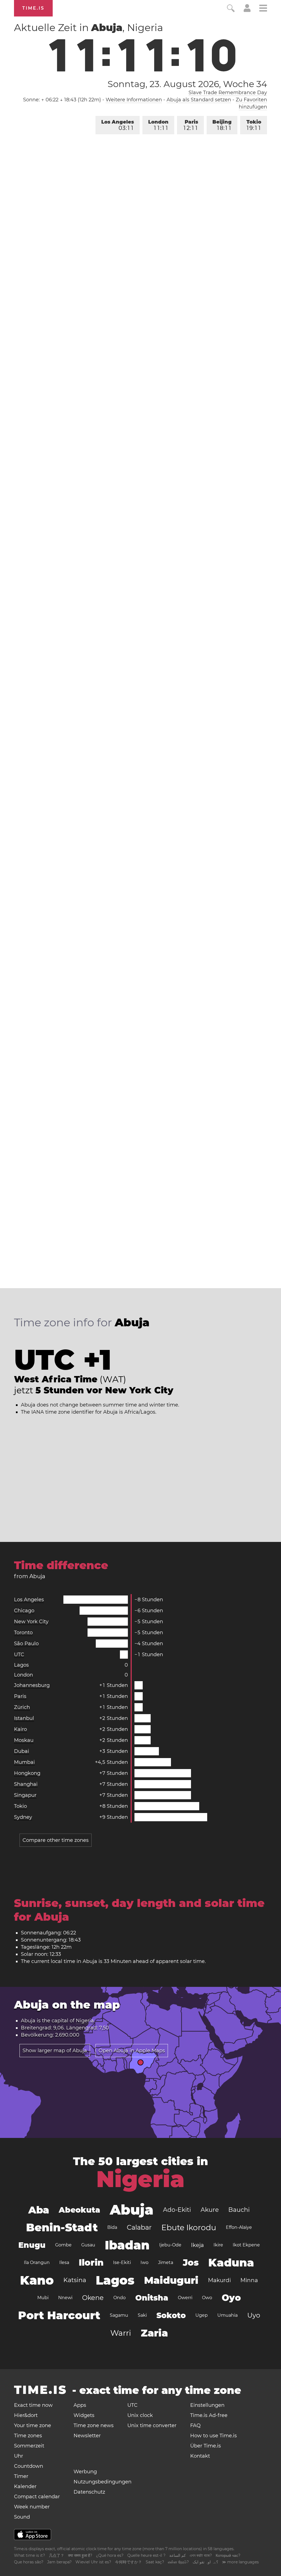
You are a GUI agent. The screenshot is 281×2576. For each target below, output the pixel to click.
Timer (21, 2476)
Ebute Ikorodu (189, 2227)
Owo (207, 2298)
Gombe (63, 2245)
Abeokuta (79, 2210)
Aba (39, 2210)
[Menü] (263, 9)
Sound (22, 2517)
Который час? (228, 2555)
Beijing (222, 125)
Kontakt (200, 2456)
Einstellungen (207, 2405)
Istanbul (24, 1718)
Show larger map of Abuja (55, 2051)
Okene (93, 2298)
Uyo (254, 2315)
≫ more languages (240, 2562)
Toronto (23, 1633)
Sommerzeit (29, 2446)
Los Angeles (118, 125)
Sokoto (171, 2315)
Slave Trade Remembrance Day (228, 93)
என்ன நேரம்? (178, 2562)
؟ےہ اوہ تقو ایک (205, 2562)
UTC (19, 1655)
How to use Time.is (213, 2436)
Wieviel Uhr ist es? (93, 2562)
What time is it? (29, 2555)
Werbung (85, 2472)
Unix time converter (152, 2425)
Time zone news (94, 2425)
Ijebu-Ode (170, 2245)
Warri (121, 2333)
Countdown (29, 2466)
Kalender (25, 2486)
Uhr (19, 2456)
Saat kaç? (155, 2562)
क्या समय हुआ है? (80, 2555)
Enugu (32, 2245)
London (158, 125)
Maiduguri (171, 2280)
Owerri (185, 2298)
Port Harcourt (59, 2315)
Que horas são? (29, 2562)
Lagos (21, 1665)
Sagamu (119, 2315)
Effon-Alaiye (239, 2227)
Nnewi (65, 2298)
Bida (112, 2227)
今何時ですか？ (128, 2562)
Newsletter (87, 2436)
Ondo (120, 2298)
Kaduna (231, 2262)
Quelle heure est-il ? (146, 2555)
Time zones (28, 2436)
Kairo (20, 1729)
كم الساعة (178, 2555)
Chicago (24, 1611)
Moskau (24, 1740)
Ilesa (64, 2262)
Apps (80, 2405)
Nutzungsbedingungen (102, 2482)
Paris (191, 125)
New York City (31, 1622)
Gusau (88, 2245)
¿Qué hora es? (110, 2555)
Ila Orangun (37, 2262)
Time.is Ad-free (209, 2415)
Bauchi (239, 2210)
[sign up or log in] (247, 10)
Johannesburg (32, 1685)
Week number (32, 2507)
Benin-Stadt (62, 2227)
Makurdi (219, 2280)
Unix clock (140, 2415)
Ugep (202, 2315)
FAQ (195, 2425)
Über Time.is (206, 2446)
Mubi (43, 2298)
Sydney (23, 1817)
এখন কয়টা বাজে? (201, 2555)
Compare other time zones (56, 1840)
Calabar (139, 2227)
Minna (249, 2280)
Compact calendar (37, 2497)
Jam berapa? (59, 2562)
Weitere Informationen (134, 100)
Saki (142, 2315)
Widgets (84, 2415)
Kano (37, 2280)
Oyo (231, 2298)
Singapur (25, 1795)
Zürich (22, 1707)
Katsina (75, 2280)
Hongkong (27, 1773)
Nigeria (85, 2021)
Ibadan (127, 2245)
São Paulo (26, 1644)
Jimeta (166, 2262)
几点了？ (57, 2555)
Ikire (218, 2245)
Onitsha (152, 2298)
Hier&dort (26, 2415)
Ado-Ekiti (177, 2210)
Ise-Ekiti (122, 2262)
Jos (191, 2262)
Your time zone (33, 2425)
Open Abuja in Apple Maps (132, 2051)
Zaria (154, 2333)
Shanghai (26, 1784)
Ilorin (91, 2262)
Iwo (144, 2262)
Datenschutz (89, 2492)
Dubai (22, 1751)
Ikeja (197, 2245)
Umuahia (227, 2315)
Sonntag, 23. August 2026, (187, 84)
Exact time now (33, 2405)
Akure (210, 2210)
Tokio (254, 125)
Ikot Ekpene (246, 2245)
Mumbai (24, 1762)
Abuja (132, 2210)
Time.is (33, 8)
